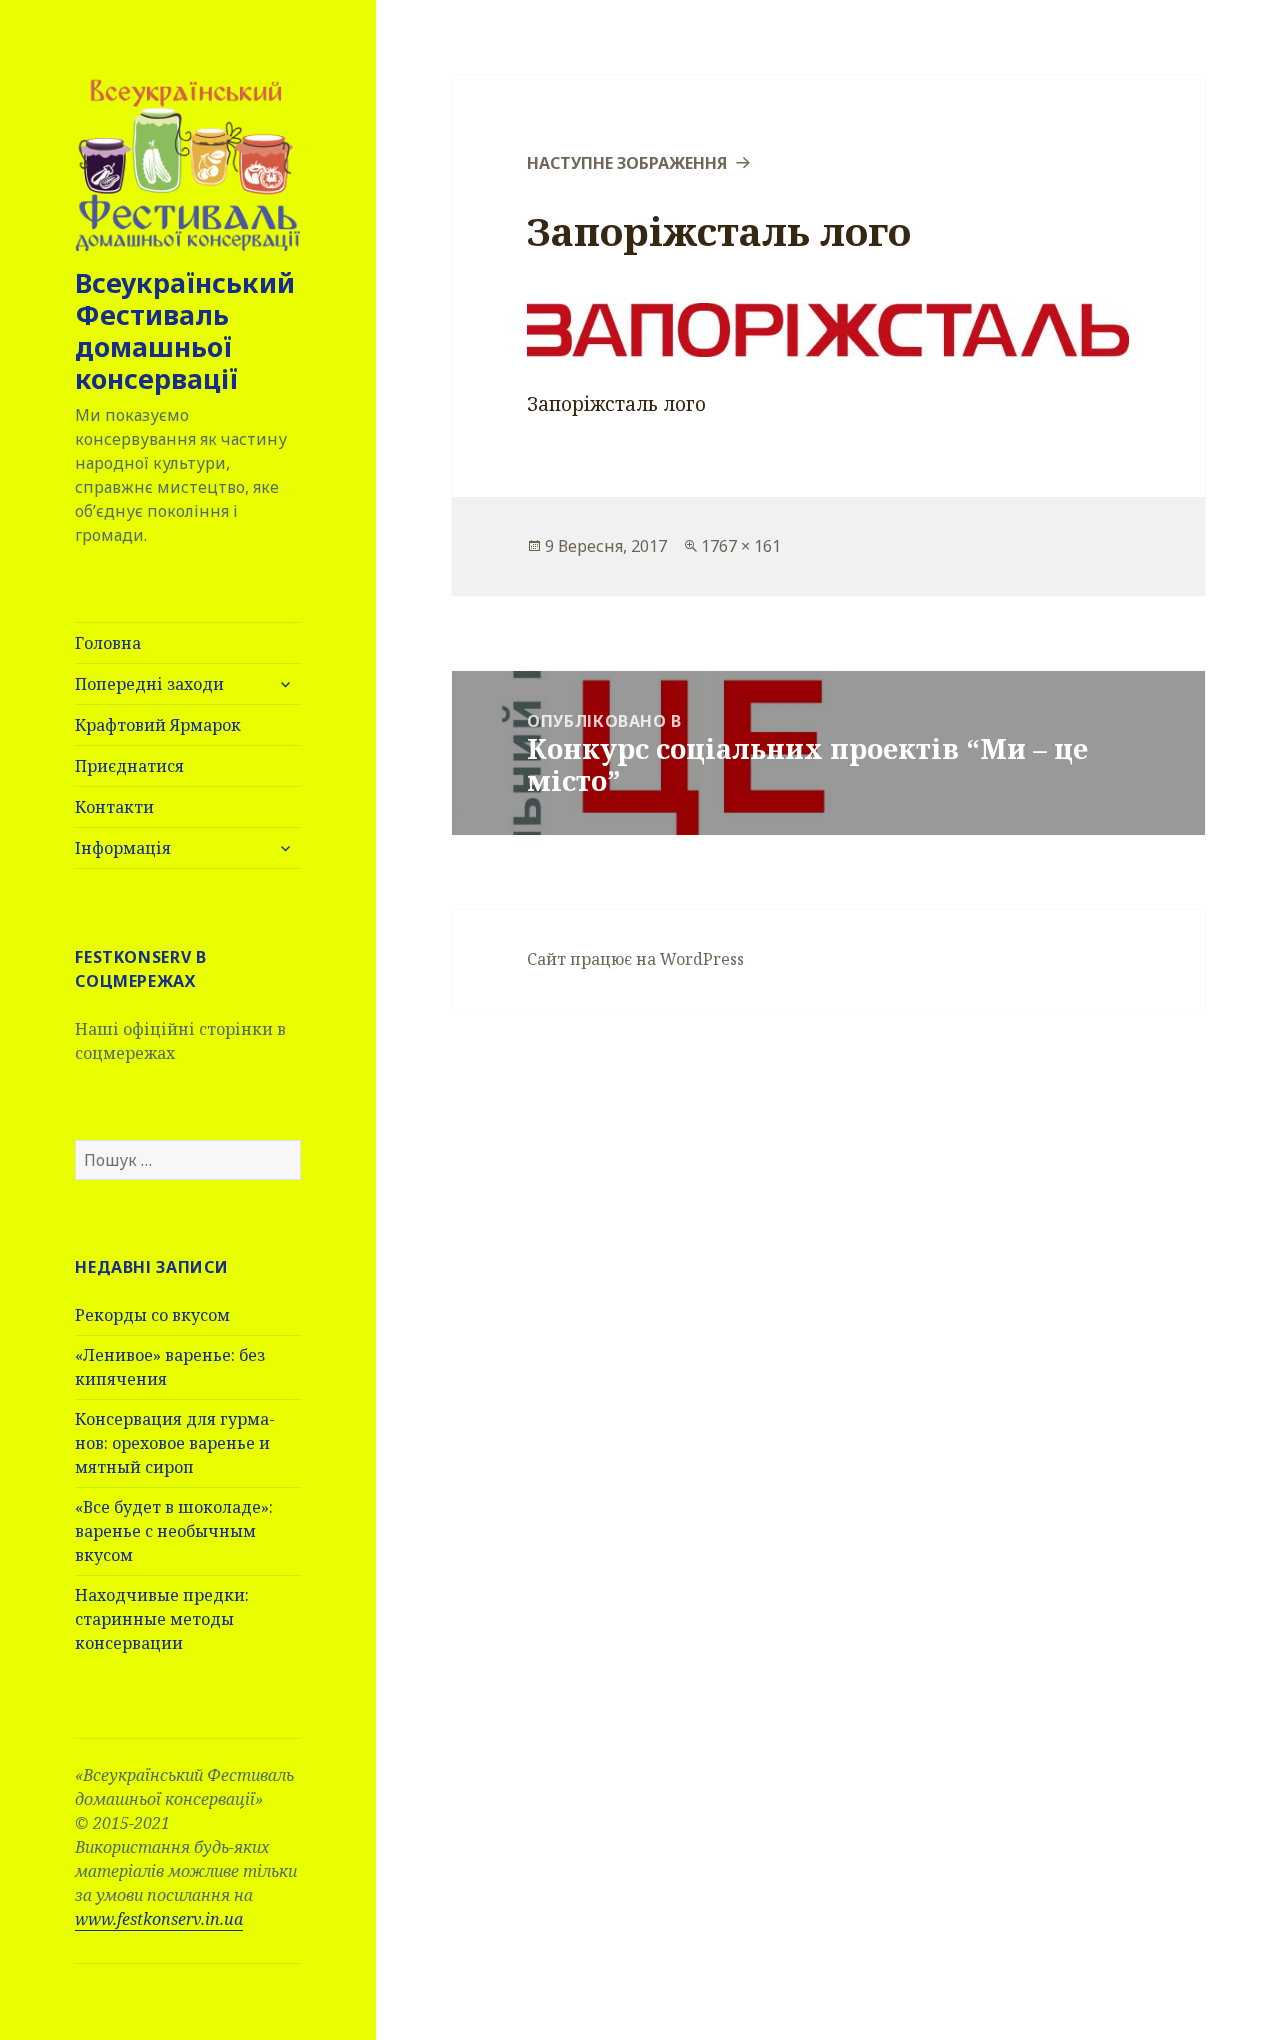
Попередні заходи (149, 684)
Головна (108, 643)
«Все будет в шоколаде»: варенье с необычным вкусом (174, 1531)
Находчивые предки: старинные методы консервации (162, 1619)
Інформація (123, 848)
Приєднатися (129, 766)
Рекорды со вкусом (152, 1315)
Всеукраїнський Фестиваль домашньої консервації (185, 330)
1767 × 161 (741, 546)
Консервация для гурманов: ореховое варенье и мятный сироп (175, 1443)
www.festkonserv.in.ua (159, 1919)
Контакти (114, 807)
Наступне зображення (627, 163)
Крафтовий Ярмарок (158, 725)
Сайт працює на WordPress (635, 959)
